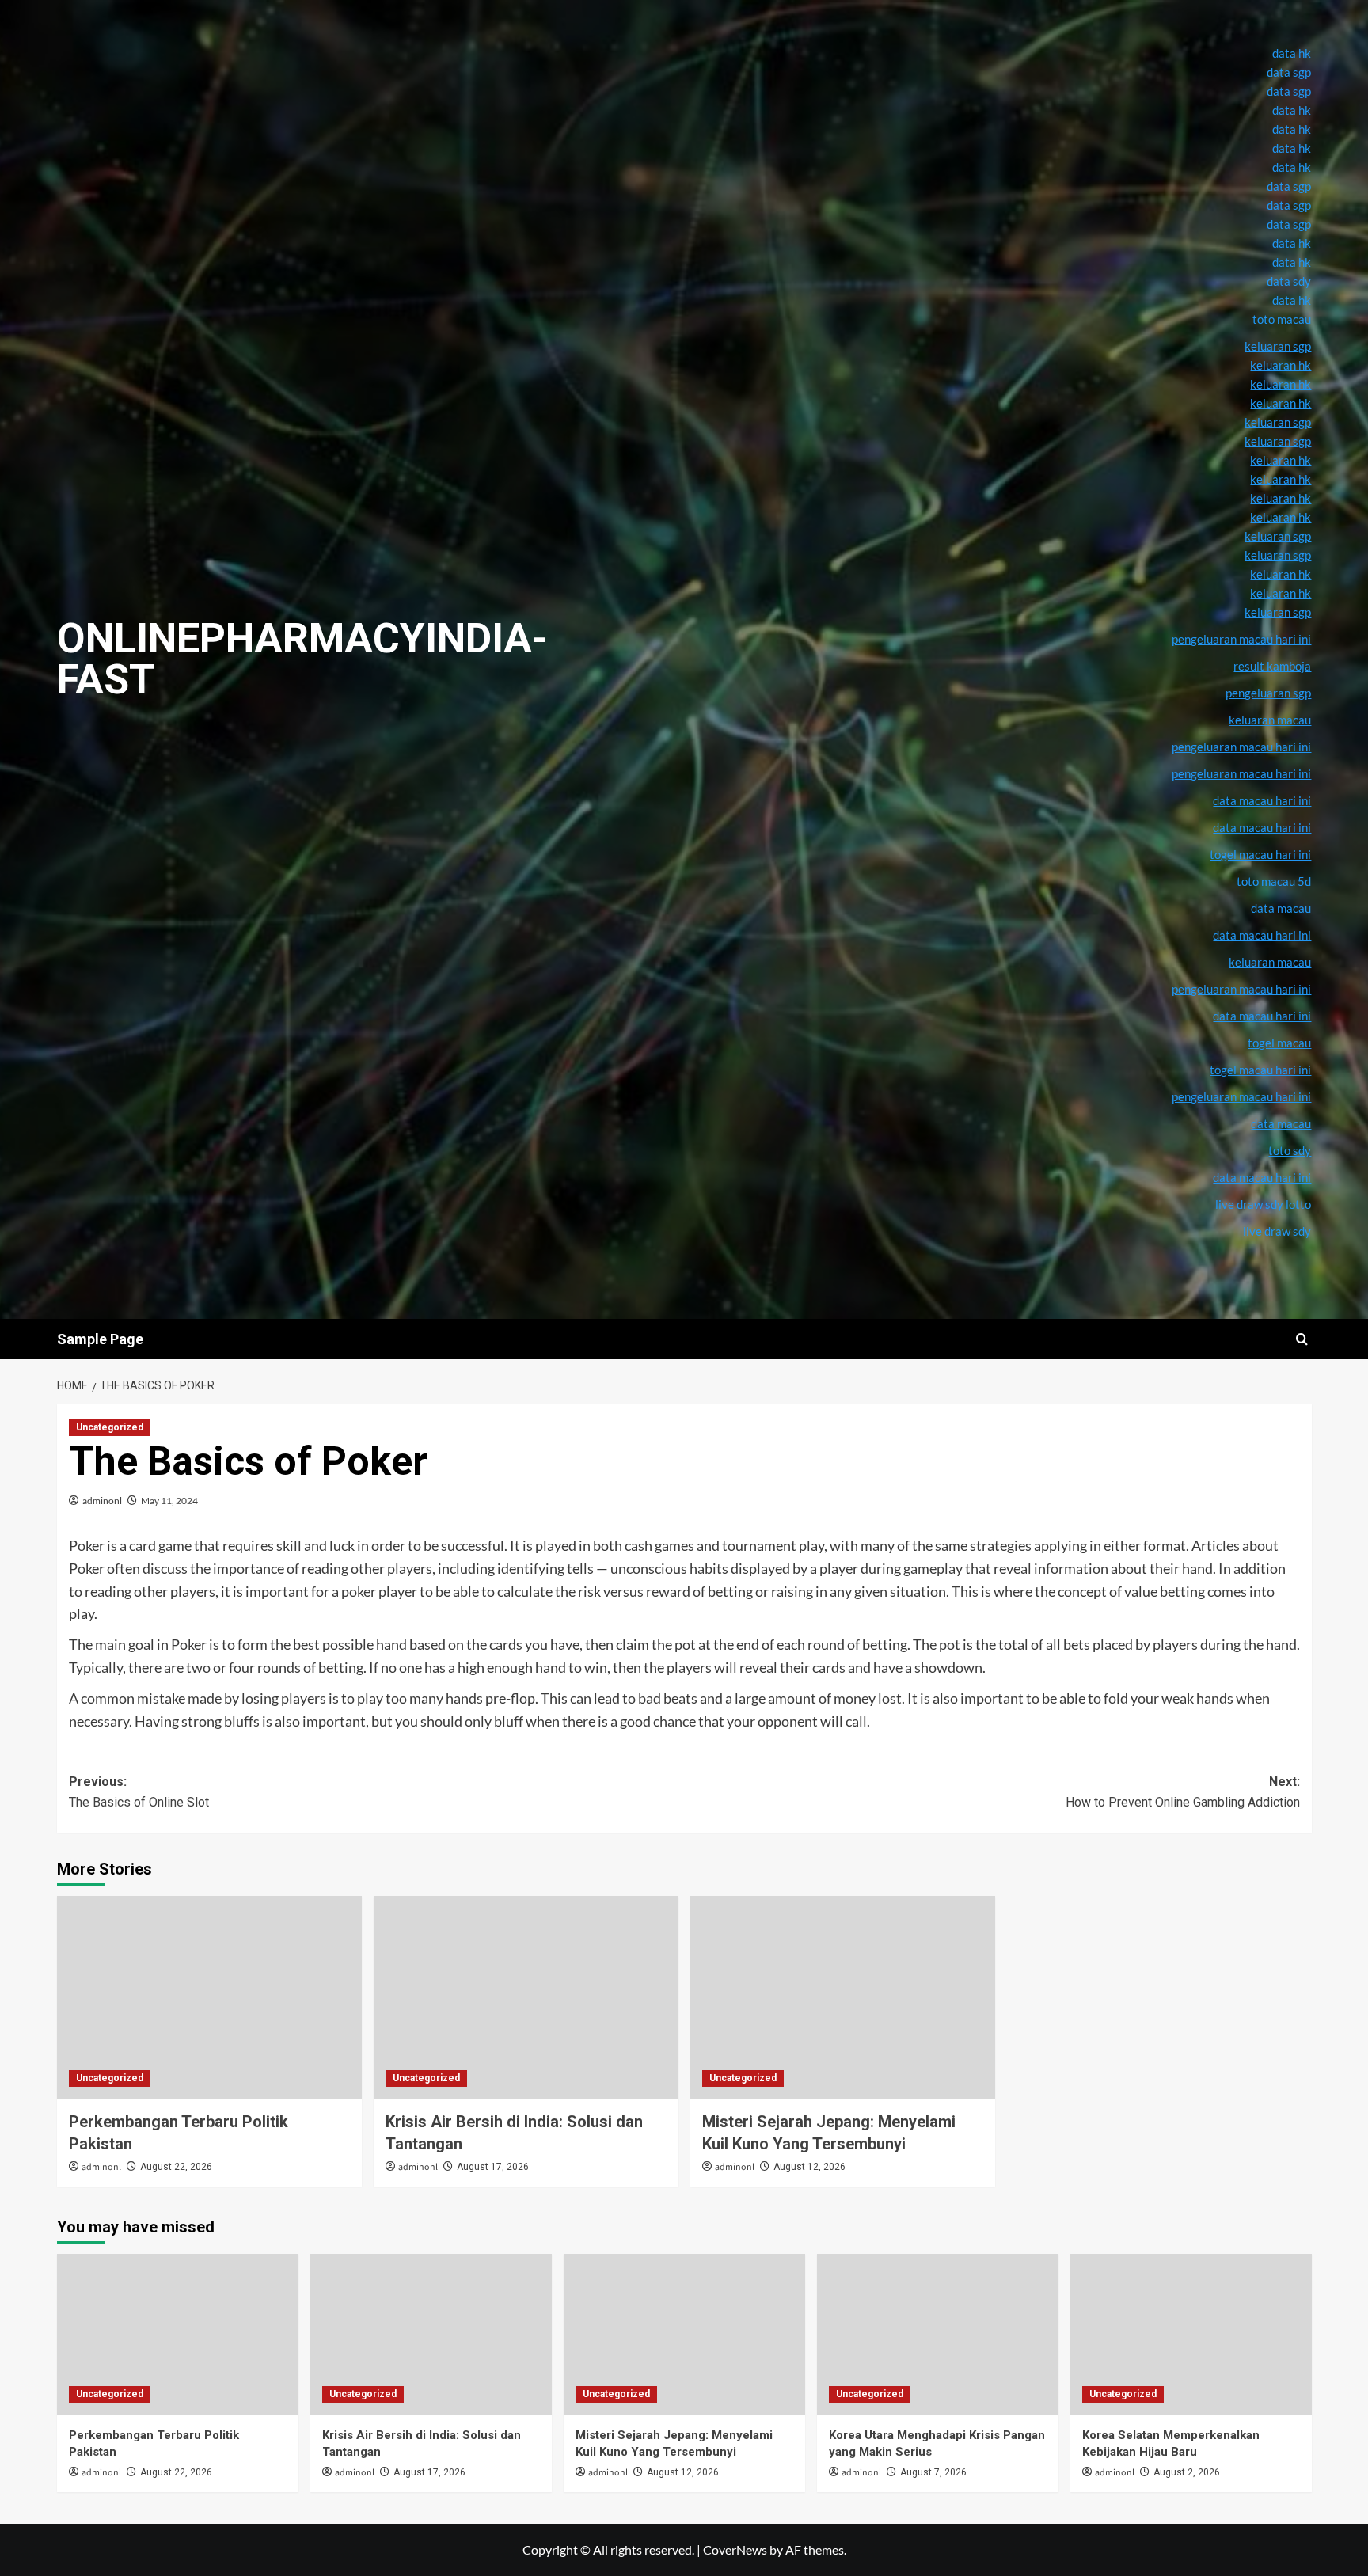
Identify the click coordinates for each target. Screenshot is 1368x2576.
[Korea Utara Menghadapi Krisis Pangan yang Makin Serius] (938, 2334)
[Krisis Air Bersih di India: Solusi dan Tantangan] (526, 1998)
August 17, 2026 (493, 2167)
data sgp (1289, 72)
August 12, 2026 (809, 2167)
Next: (1183, 1792)
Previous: (139, 1792)
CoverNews (735, 2549)
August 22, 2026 (176, 2167)
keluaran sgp (1278, 536)
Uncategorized (110, 1427)
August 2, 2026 (1187, 2472)
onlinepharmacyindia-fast (302, 659)
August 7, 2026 (933, 2472)
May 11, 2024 (169, 1501)
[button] (1302, 1339)
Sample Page (100, 1339)
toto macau (1282, 319)
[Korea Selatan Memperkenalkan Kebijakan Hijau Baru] (1191, 2334)
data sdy (1289, 281)
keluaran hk (1281, 498)
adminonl (102, 1501)
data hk (1292, 53)
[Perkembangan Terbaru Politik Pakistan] (209, 1998)
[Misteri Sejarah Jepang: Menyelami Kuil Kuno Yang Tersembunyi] (843, 1998)
